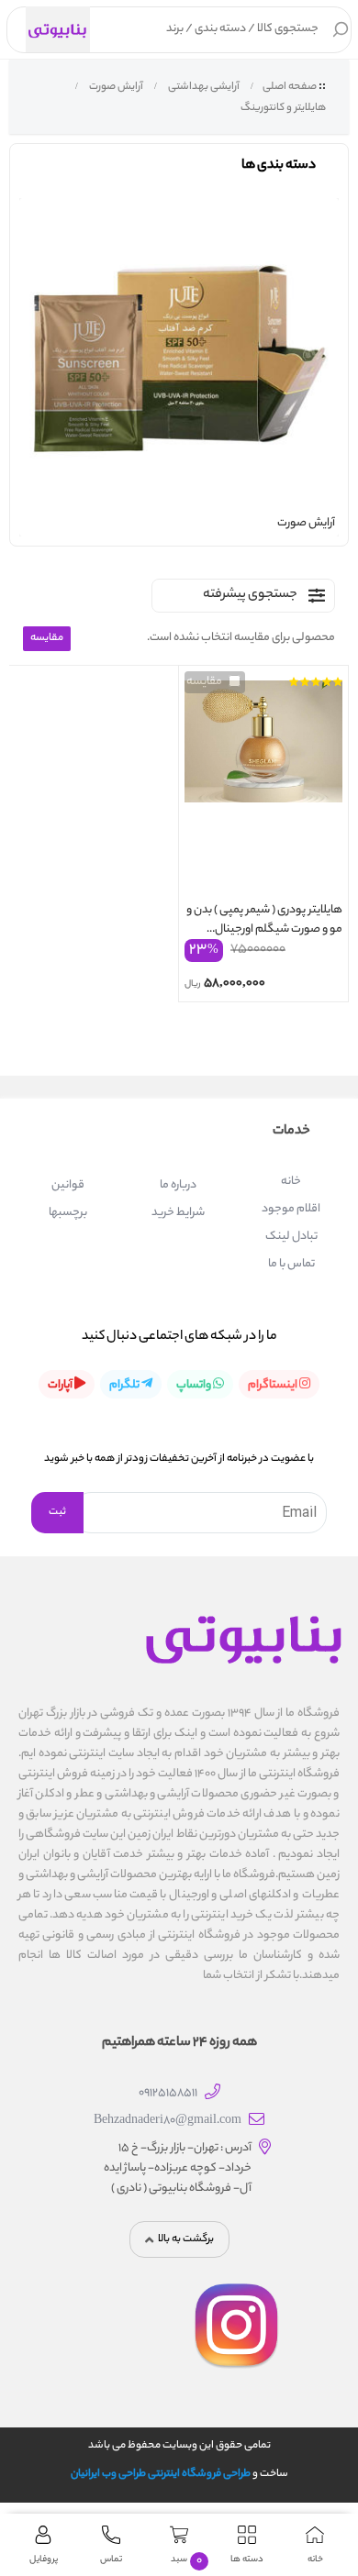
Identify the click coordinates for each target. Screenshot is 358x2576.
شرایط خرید (178, 1213)
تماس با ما (291, 1264)
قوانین (68, 1185)
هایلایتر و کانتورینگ (282, 108)
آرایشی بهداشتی (203, 87)
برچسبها (68, 1213)
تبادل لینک (291, 1237)
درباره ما (178, 1185)
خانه (291, 1182)
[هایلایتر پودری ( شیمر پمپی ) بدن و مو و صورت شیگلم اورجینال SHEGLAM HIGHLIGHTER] (263, 786)
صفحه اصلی (290, 87)
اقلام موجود (291, 1209)
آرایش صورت (115, 87)
